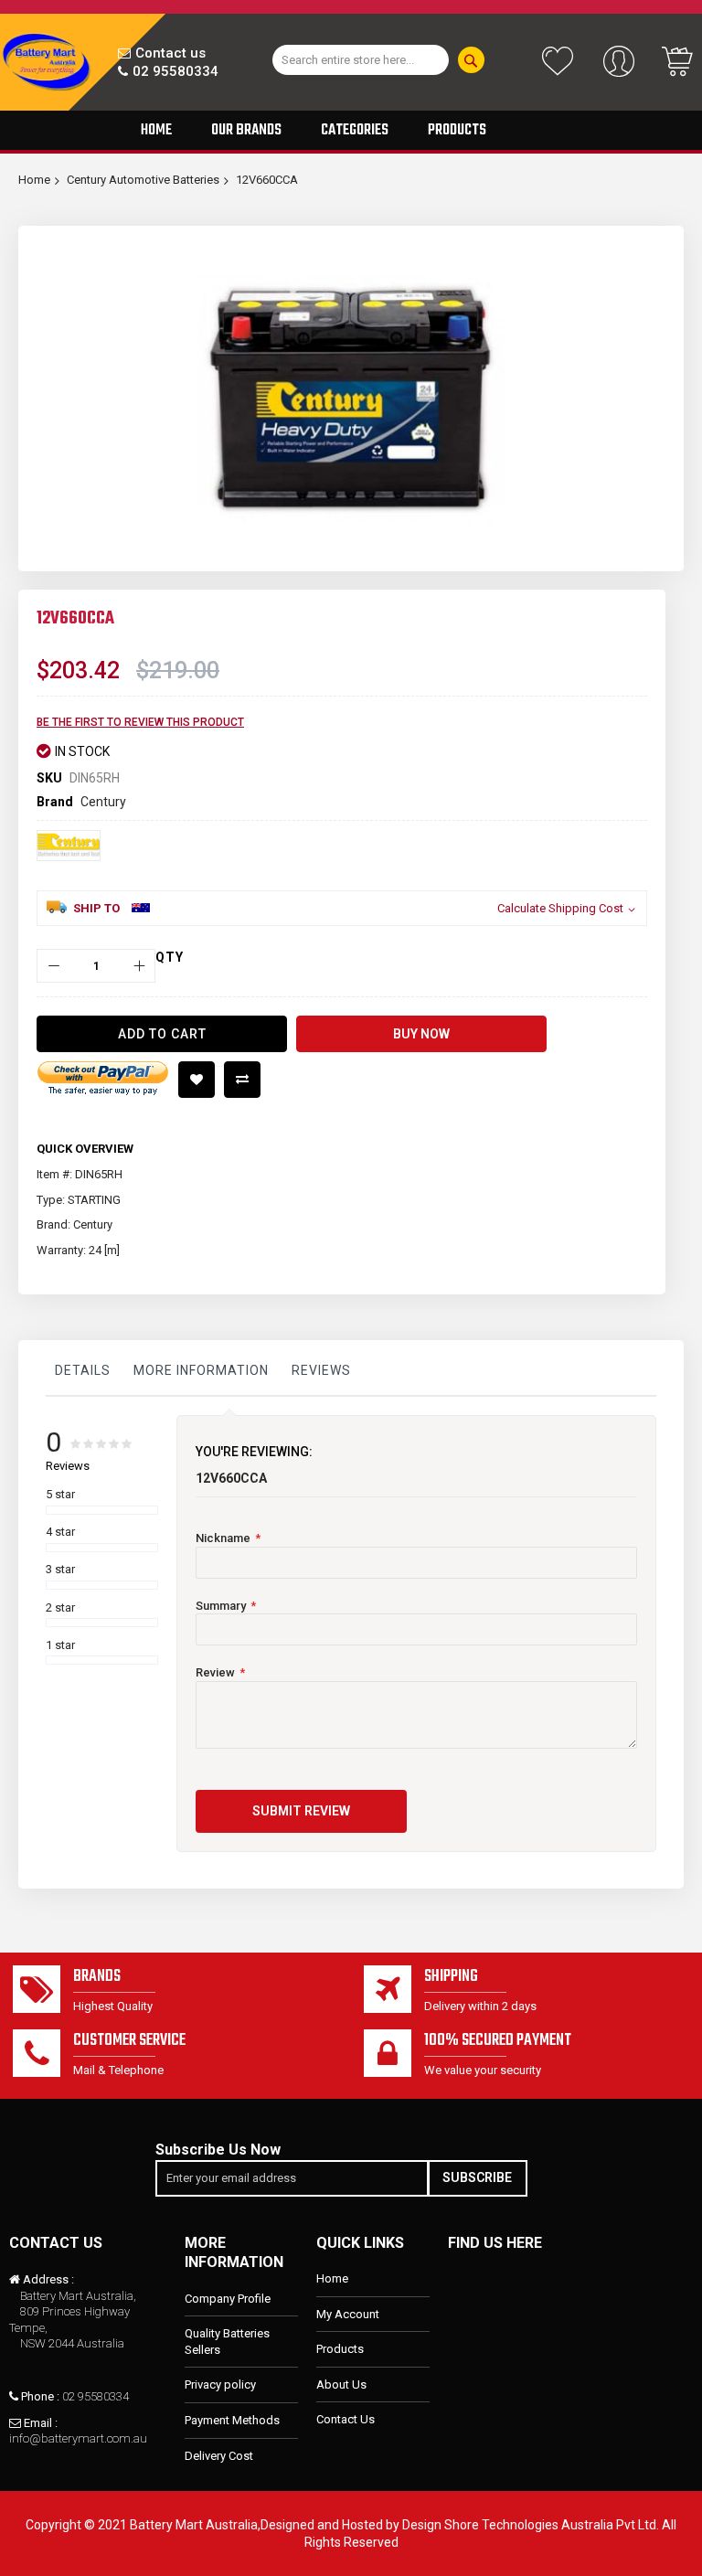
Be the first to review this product (140, 722)
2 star (60, 1607)
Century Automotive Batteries (143, 180)
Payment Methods (232, 2420)
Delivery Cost (219, 2456)
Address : (48, 2279)
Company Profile (228, 2299)
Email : (41, 2423)
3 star (60, 1569)
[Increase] (138, 966)
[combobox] (361, 60)
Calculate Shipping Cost (560, 908)
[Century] (69, 846)
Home (34, 180)
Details (83, 1370)
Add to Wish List (197, 1080)
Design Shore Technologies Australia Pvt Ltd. (531, 2525)
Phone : (40, 2396)
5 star (60, 1494)
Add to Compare (242, 1080)
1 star (60, 1645)
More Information (201, 1370)
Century (103, 802)
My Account (348, 2314)
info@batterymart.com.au (78, 2438)
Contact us (170, 53)
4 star (60, 1532)
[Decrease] (53, 966)
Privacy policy (220, 2384)
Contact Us (346, 2419)
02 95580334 (175, 71)
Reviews (321, 1370)
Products (340, 2349)
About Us (341, 2384)
